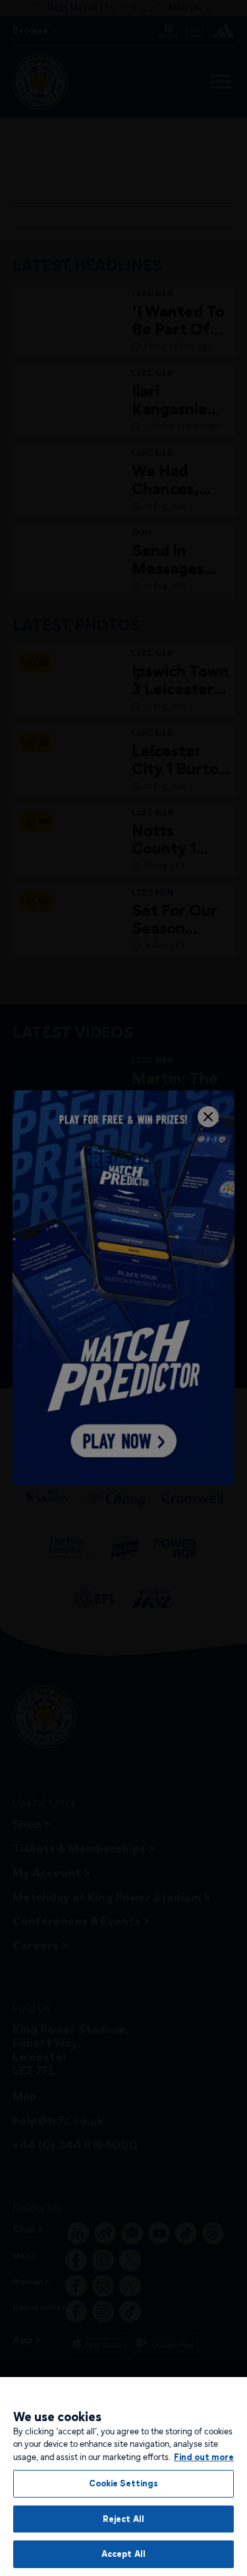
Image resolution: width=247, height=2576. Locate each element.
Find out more (204, 2457)
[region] (123, 2477)
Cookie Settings (124, 2483)
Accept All (123, 2554)
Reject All (123, 2519)
